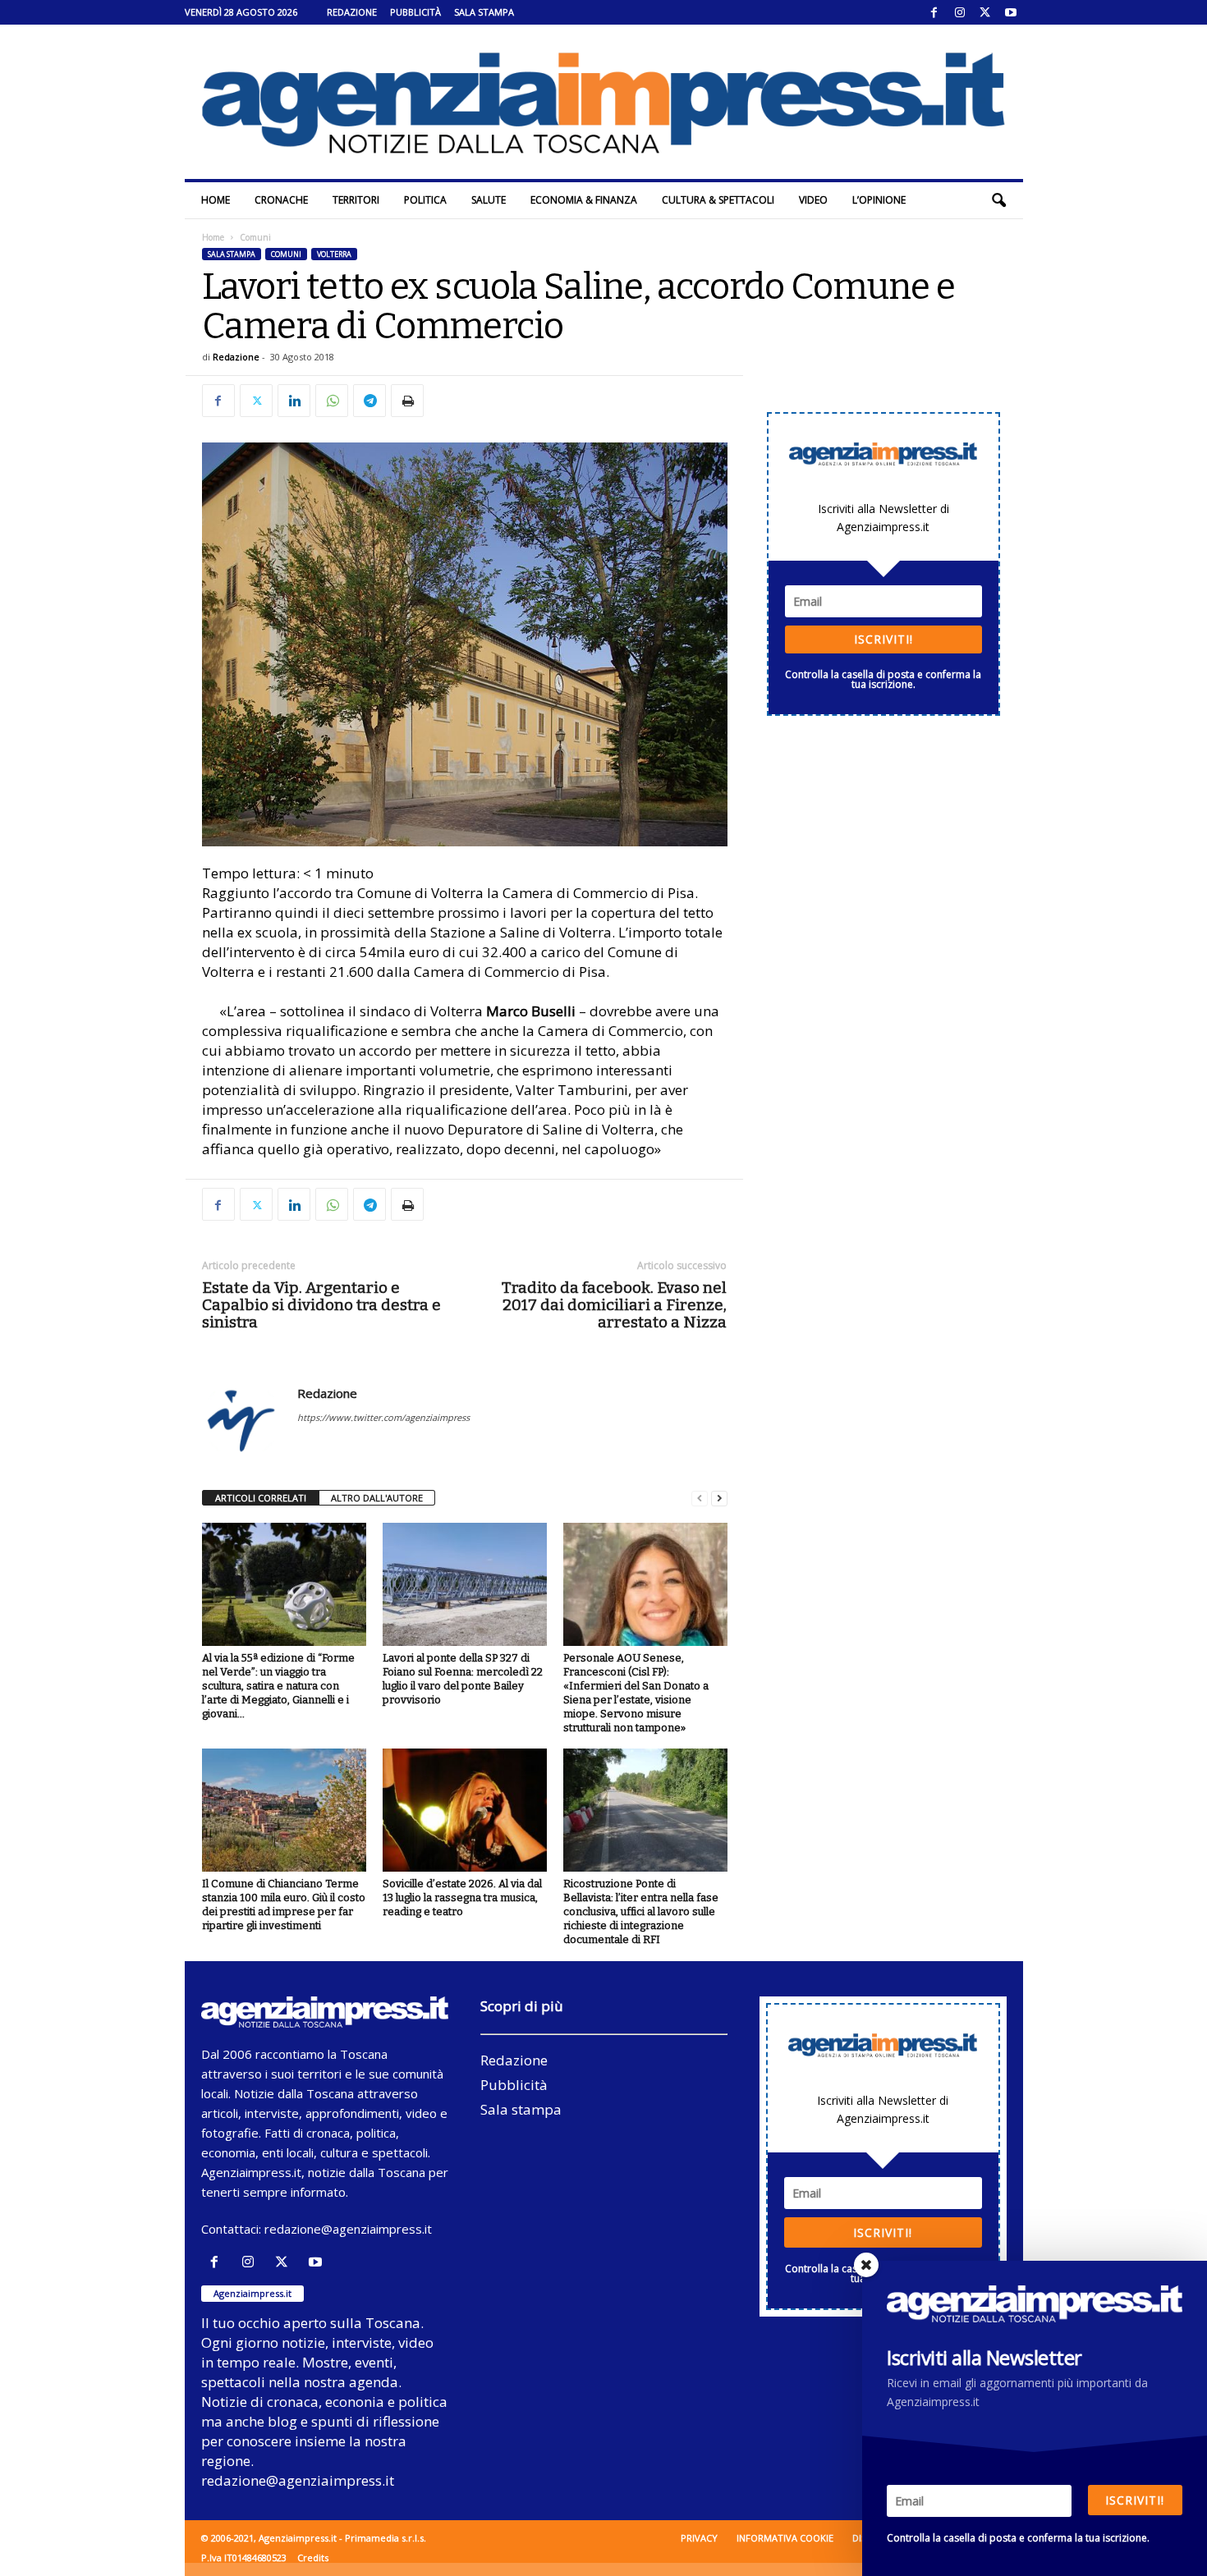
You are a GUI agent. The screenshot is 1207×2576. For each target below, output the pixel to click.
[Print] (407, 401)
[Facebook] (934, 12)
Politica (425, 200)
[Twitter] (985, 12)
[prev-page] (700, 1499)
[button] (998, 200)
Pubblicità (415, 12)
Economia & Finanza (584, 200)
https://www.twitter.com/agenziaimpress (383, 1417)
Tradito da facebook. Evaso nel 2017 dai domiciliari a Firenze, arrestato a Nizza (614, 1305)
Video (813, 200)
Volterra (334, 254)
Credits (313, 2558)
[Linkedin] (294, 401)
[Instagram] (960, 12)
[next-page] (719, 1499)
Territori (356, 200)
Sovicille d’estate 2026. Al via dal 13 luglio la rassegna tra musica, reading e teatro (462, 1898)
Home (216, 200)
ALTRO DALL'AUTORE (377, 1498)
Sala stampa (484, 12)
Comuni (286, 254)
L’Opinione (879, 200)
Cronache (281, 200)
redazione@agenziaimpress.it (348, 2229)
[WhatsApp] (332, 401)
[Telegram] (369, 401)
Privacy (699, 2538)
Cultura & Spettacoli (718, 200)
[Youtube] (1011, 12)
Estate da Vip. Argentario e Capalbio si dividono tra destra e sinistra (321, 1305)
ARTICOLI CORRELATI (261, 1498)
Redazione (352, 12)
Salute (489, 200)
